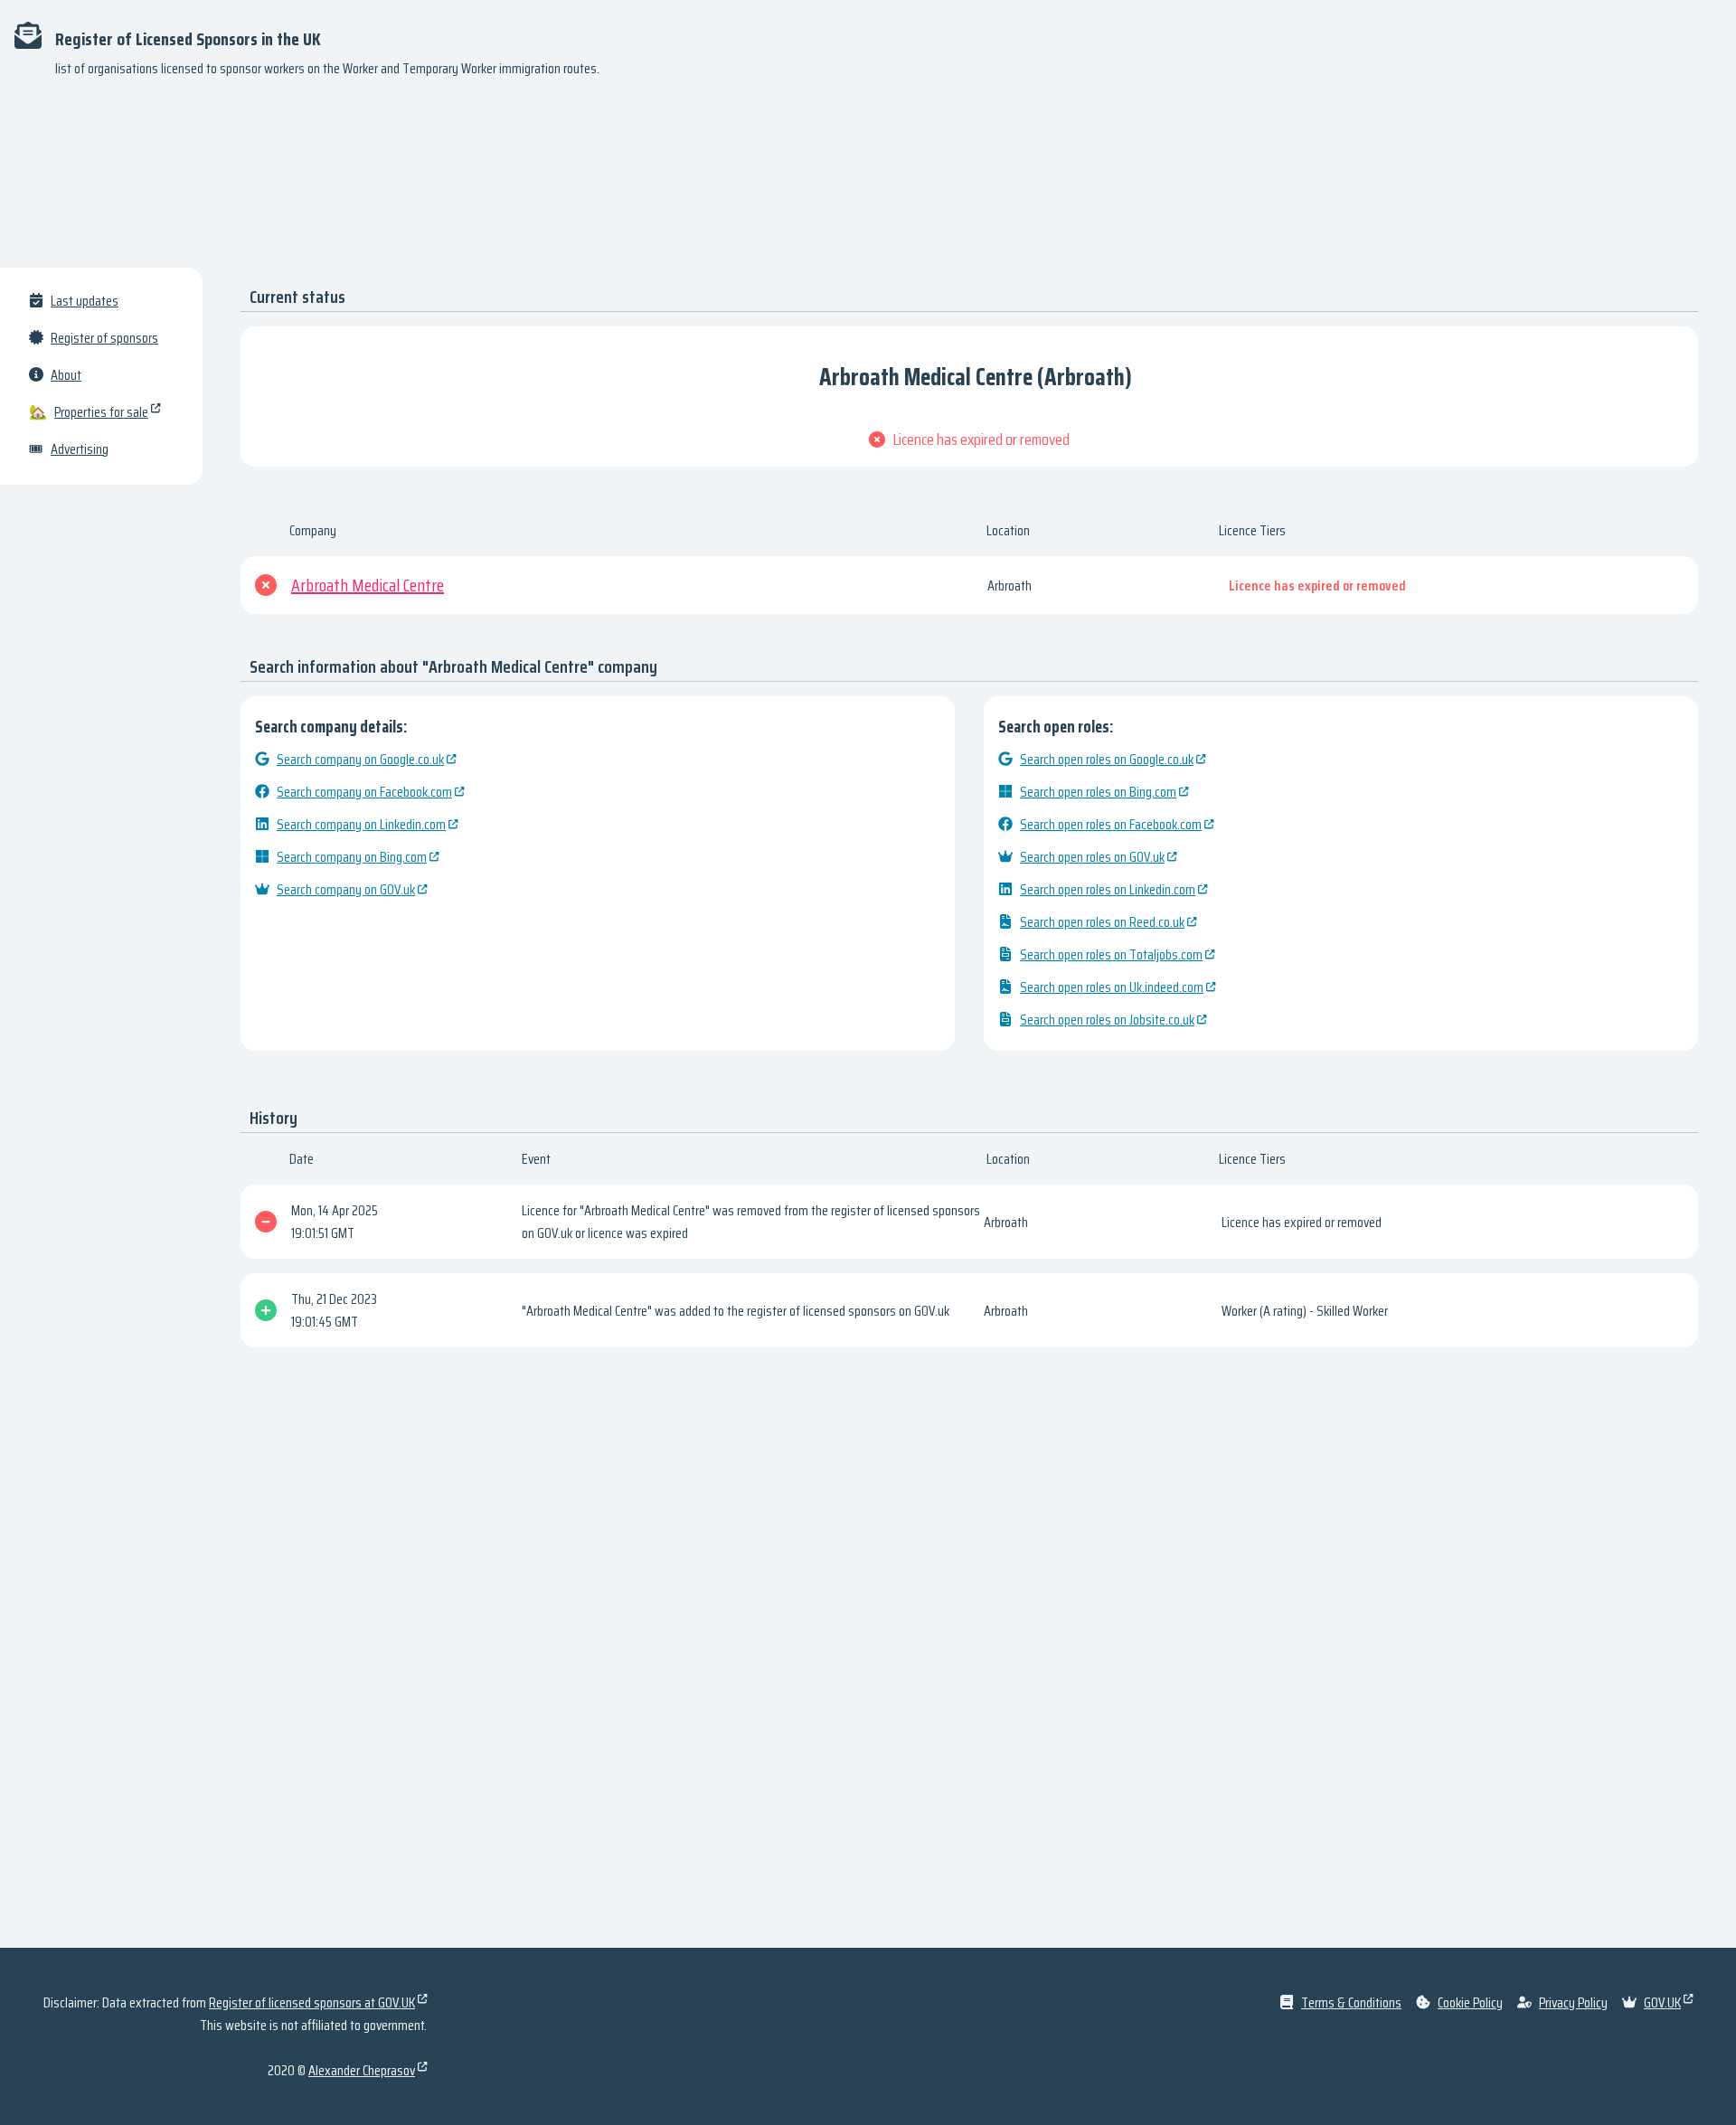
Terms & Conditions (1351, 2002)
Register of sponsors (104, 338)
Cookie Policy (1470, 2002)
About (66, 375)
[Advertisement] (868, 181)
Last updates (85, 301)
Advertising (80, 449)
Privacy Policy (1573, 2002)
